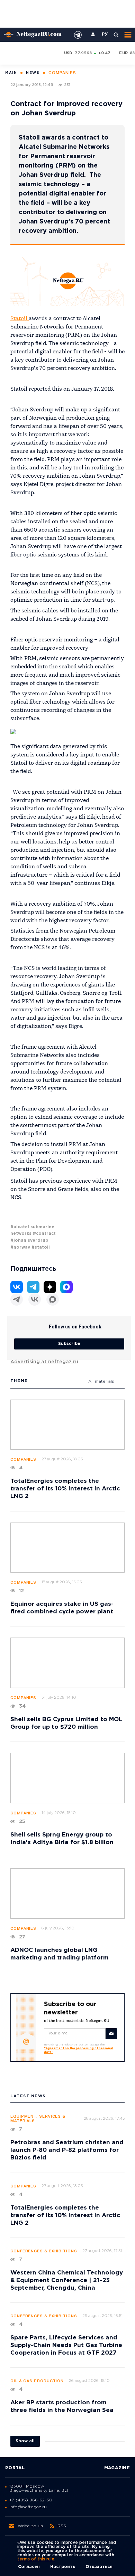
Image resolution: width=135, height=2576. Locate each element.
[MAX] (53, 1299)
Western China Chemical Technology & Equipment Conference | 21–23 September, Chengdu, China (67, 2281)
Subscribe (69, 1344)
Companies (23, 1460)
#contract (44, 1234)
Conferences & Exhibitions (44, 2251)
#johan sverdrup (29, 1241)
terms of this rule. (36, 2559)
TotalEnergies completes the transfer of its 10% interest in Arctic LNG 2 (65, 1489)
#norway (20, 1247)
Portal (15, 2468)
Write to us (30, 2526)
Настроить (63, 2567)
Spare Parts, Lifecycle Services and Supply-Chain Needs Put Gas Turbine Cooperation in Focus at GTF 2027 (66, 2345)
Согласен (29, 2567)
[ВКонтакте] (35, 1299)
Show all (25, 2441)
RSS (62, 2526)
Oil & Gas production (37, 2381)
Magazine (117, 2468)
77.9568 (83, 53)
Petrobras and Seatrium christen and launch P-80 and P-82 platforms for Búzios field (67, 2150)
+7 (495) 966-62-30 (31, 2500)
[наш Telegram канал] (78, 35)
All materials (101, 1381)
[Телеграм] (17, 1299)
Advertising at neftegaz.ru (44, 1362)
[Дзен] (50, 1287)
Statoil (20, 319)
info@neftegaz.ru (28, 2507)
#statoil (41, 1247)
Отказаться (99, 2567)
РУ (105, 35)
